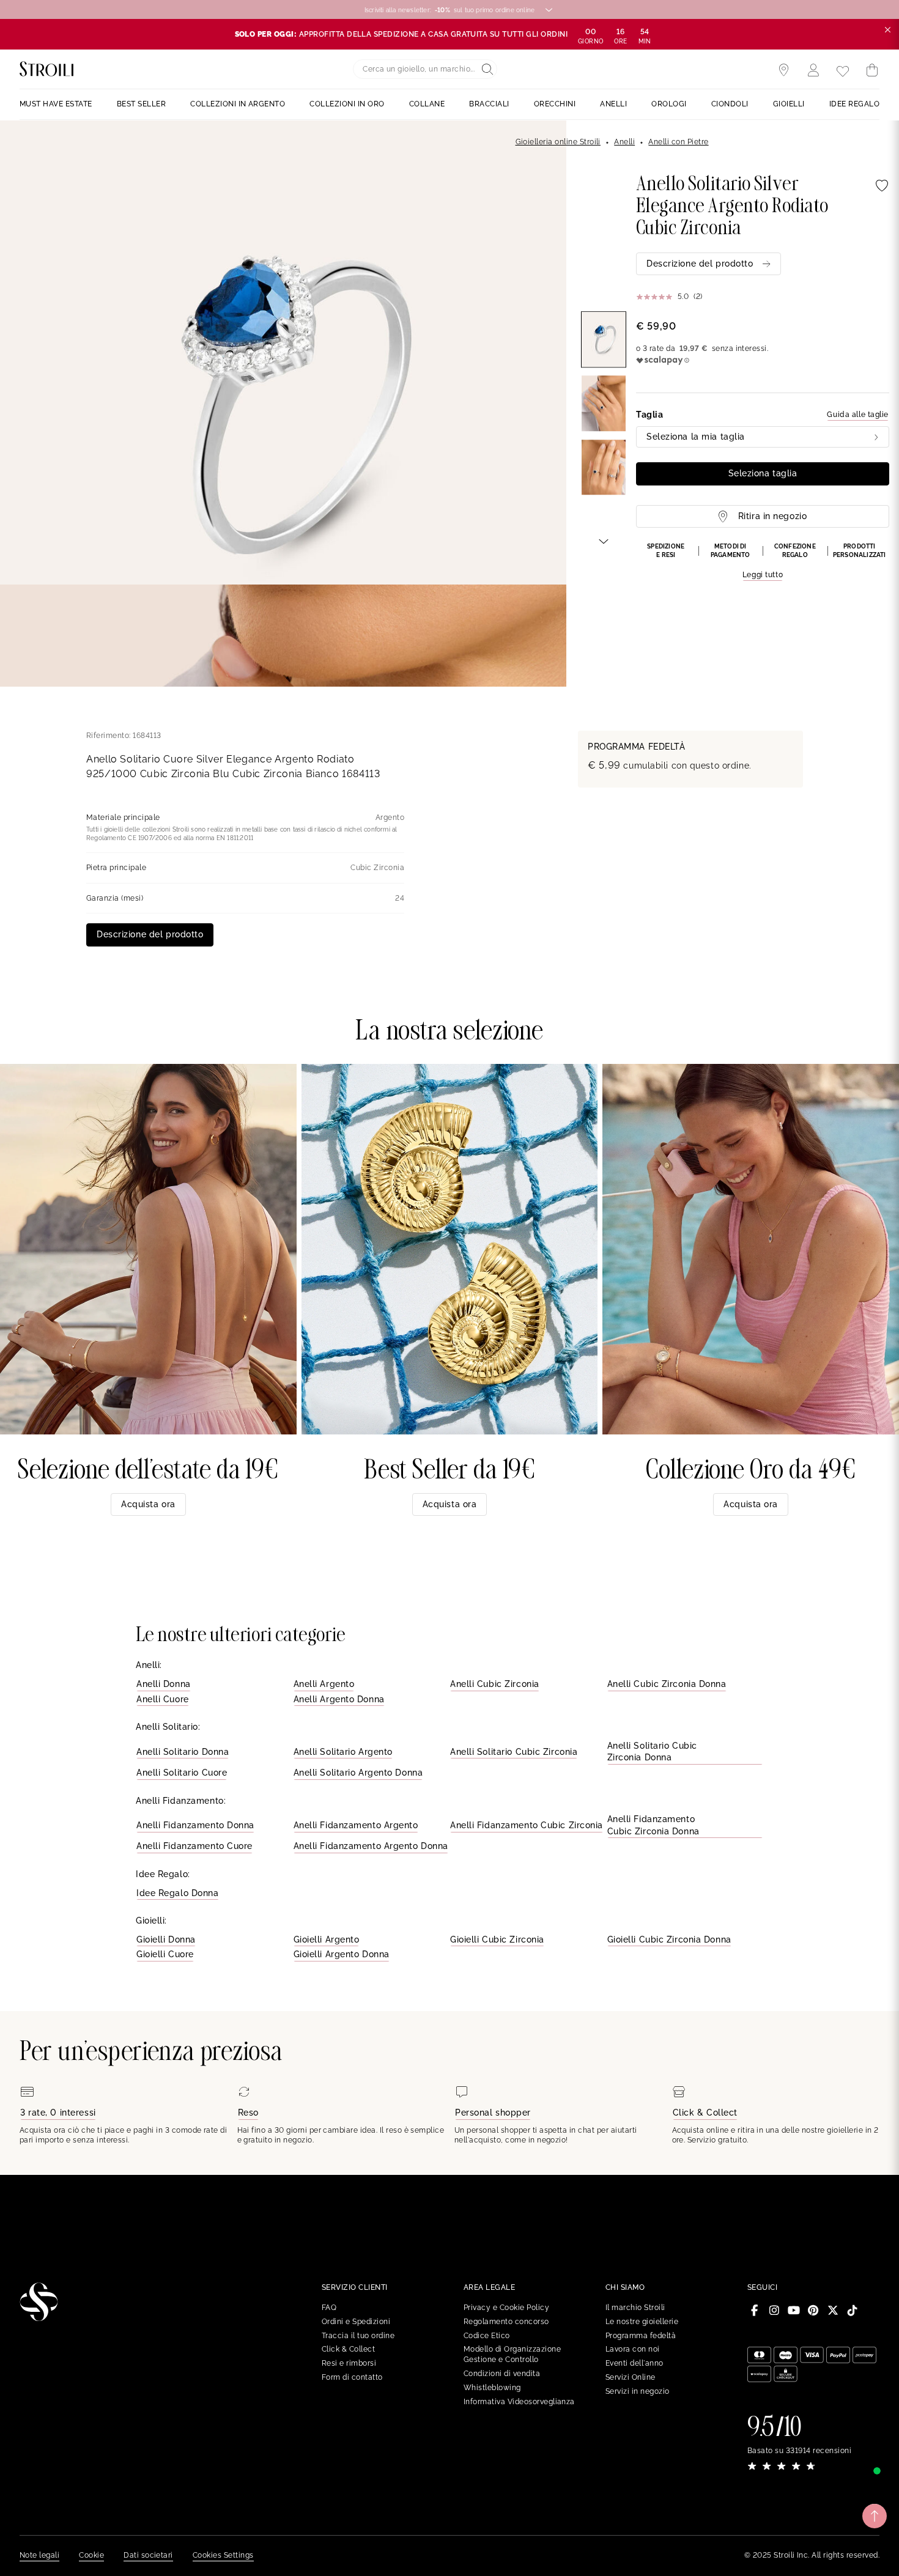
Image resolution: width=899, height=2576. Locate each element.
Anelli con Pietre (678, 142)
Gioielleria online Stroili (558, 142)
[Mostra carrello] (872, 70)
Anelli (624, 142)
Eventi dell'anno (634, 2363)
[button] (763, 562)
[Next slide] (604, 541)
